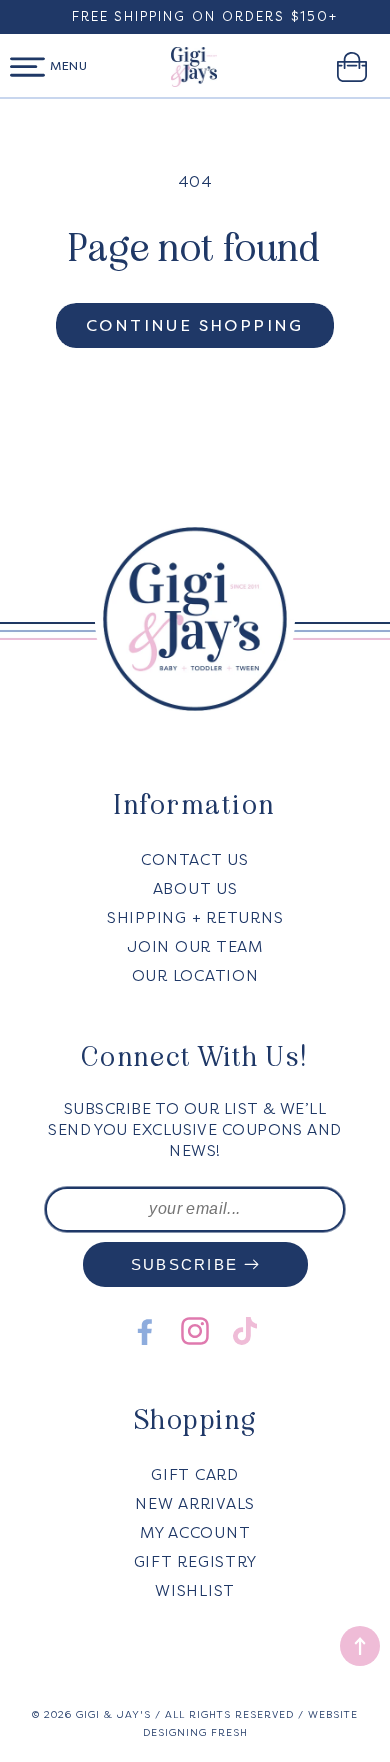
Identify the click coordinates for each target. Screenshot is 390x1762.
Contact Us (195, 860)
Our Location (195, 976)
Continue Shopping (195, 325)
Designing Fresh (195, 1733)
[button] (27, 67)
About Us (195, 889)
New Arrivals (195, 1504)
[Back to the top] (360, 1646)
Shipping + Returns (195, 918)
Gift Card (195, 1475)
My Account (195, 1533)
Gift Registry (195, 1562)
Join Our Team (195, 947)
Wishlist (195, 1591)
